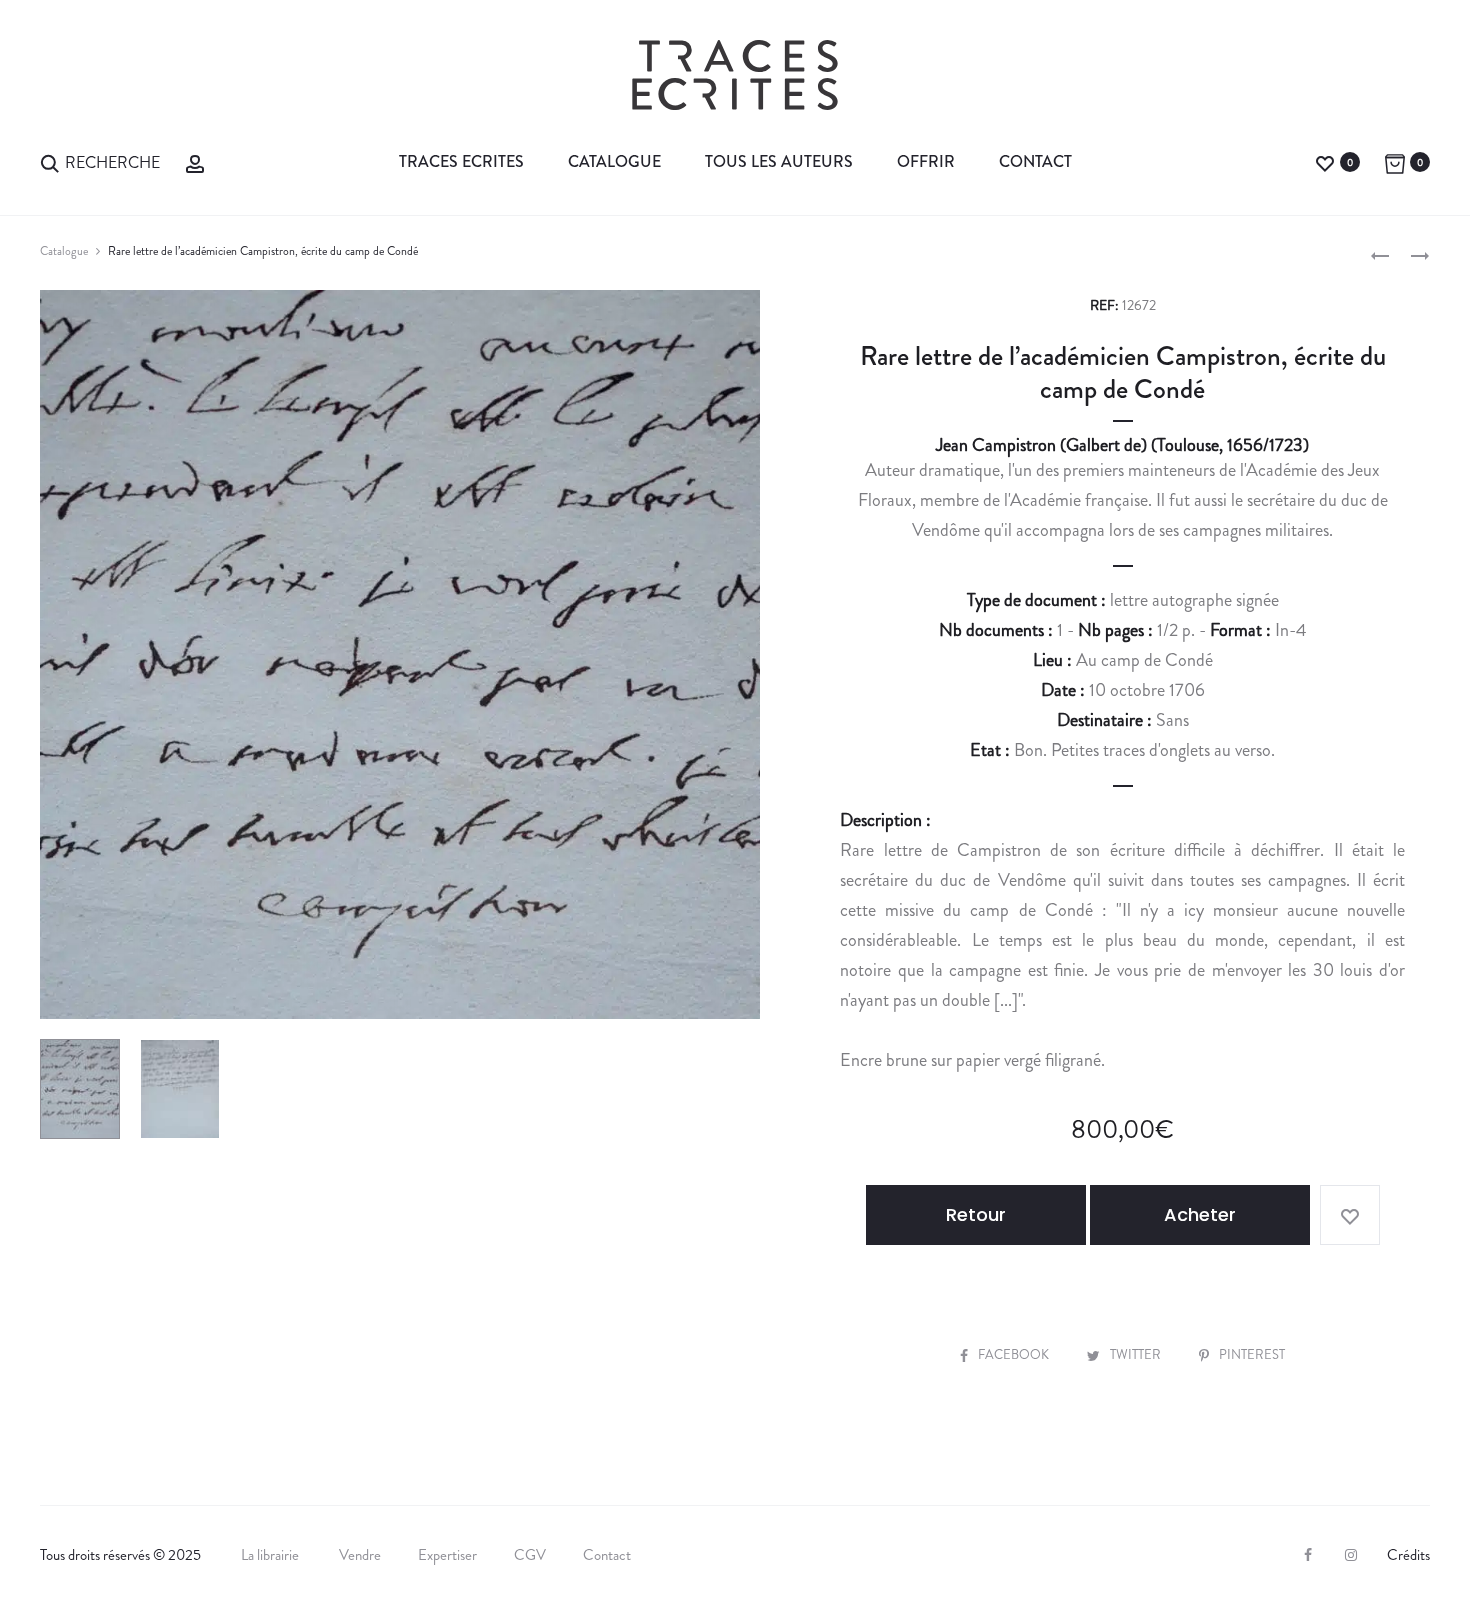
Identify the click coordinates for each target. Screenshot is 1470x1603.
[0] (1325, 161)
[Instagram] (1351, 1555)
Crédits (1408, 1555)
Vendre (360, 1555)
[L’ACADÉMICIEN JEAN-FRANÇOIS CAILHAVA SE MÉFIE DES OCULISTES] (1380, 254)
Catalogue (614, 161)
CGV (530, 1555)
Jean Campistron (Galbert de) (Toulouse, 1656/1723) (1122, 445)
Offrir (926, 161)
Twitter (1137, 1354)
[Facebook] (1308, 1555)
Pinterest (1252, 1354)
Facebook (1015, 1354)
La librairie (271, 1555)
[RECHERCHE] (50, 161)
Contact (1035, 161)
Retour (976, 1214)
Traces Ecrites (461, 161)
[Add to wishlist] (1350, 1215)
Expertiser (447, 1555)
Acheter (1200, 1214)
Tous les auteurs (779, 161)
